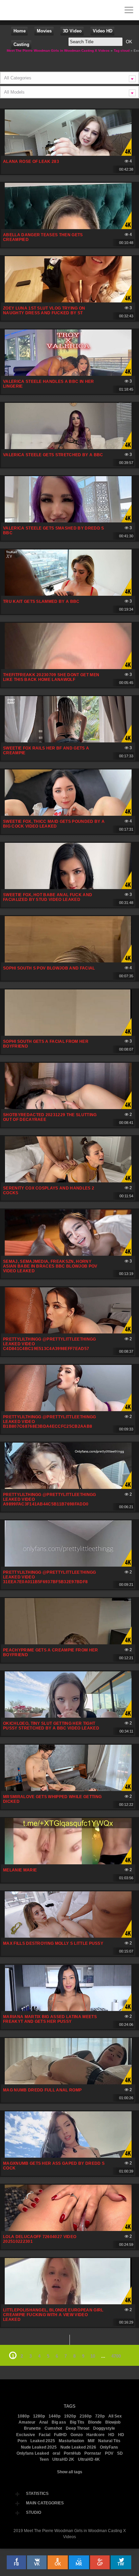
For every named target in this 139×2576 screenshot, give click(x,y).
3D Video (72, 31)
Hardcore (95, 2435)
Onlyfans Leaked (33, 2453)
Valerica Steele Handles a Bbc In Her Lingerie (49, 384)
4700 (116, 2356)
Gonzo (77, 2435)
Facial (45, 2435)
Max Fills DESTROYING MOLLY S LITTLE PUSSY (53, 1943)
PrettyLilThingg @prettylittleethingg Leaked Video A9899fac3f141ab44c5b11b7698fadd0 (50, 1499)
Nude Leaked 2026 (78, 2447)
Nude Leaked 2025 (39, 2447)
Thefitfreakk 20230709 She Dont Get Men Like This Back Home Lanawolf (51, 677)
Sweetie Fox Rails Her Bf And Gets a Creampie (46, 751)
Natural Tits (109, 2441)
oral (56, 2453)
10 (93, 2356)
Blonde (95, 2422)
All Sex (115, 2416)
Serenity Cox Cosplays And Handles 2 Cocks (49, 1191)
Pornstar (93, 2453)
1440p (54, 2416)
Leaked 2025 (43, 2441)
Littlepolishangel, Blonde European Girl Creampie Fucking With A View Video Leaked (53, 2315)
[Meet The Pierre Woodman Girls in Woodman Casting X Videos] (10, 10)
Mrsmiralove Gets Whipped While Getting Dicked (52, 1799)
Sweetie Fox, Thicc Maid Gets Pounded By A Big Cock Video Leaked (54, 824)
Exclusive (26, 2435)
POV (109, 2453)
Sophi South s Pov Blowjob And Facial (49, 968)
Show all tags (70, 2472)
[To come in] (30, 10)
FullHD (60, 2435)
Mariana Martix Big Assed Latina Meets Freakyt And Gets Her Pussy (50, 2019)
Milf (91, 2441)
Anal (44, 2422)
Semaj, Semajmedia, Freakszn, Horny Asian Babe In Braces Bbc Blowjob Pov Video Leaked (50, 1266)
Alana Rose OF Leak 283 (31, 162)
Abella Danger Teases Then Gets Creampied (43, 237)
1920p (70, 2416)
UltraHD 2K (63, 2459)
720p (100, 2416)
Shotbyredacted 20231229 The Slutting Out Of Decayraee (50, 1117)
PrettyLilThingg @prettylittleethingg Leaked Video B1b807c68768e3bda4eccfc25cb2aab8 (50, 1422)
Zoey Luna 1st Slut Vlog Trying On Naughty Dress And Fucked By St (44, 311)
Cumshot (53, 2428)
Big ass (59, 2422)
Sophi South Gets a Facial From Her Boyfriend (46, 1044)
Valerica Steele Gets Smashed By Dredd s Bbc (53, 531)
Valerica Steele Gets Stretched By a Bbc (53, 455)
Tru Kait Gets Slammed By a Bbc (41, 602)
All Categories (18, 78)
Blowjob (113, 2422)
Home (20, 31)
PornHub (72, 2453)
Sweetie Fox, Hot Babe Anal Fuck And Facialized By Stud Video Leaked (48, 897)
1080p (23, 2416)
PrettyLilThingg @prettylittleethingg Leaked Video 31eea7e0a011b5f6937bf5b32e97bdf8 (50, 1577)
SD (120, 2453)
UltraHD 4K (89, 2459)
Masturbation (71, 2441)
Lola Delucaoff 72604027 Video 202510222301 (40, 2239)
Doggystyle (104, 2428)
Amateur (27, 2422)
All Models (14, 92)
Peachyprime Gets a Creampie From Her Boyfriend (51, 1652)
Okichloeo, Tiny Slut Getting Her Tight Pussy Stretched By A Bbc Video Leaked (51, 1726)
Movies (44, 31)
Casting (21, 44)
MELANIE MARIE (20, 1870)
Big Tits (77, 2422)
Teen (44, 2459)
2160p (86, 2416)
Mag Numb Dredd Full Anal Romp (42, 2090)
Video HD (103, 31)
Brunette (32, 2428)
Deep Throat (78, 2428)
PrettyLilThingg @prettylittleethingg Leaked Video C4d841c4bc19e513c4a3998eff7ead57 (50, 1344)
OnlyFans (109, 2447)
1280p (39, 2416)
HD (111, 2435)
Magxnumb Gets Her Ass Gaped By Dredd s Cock (54, 2166)
